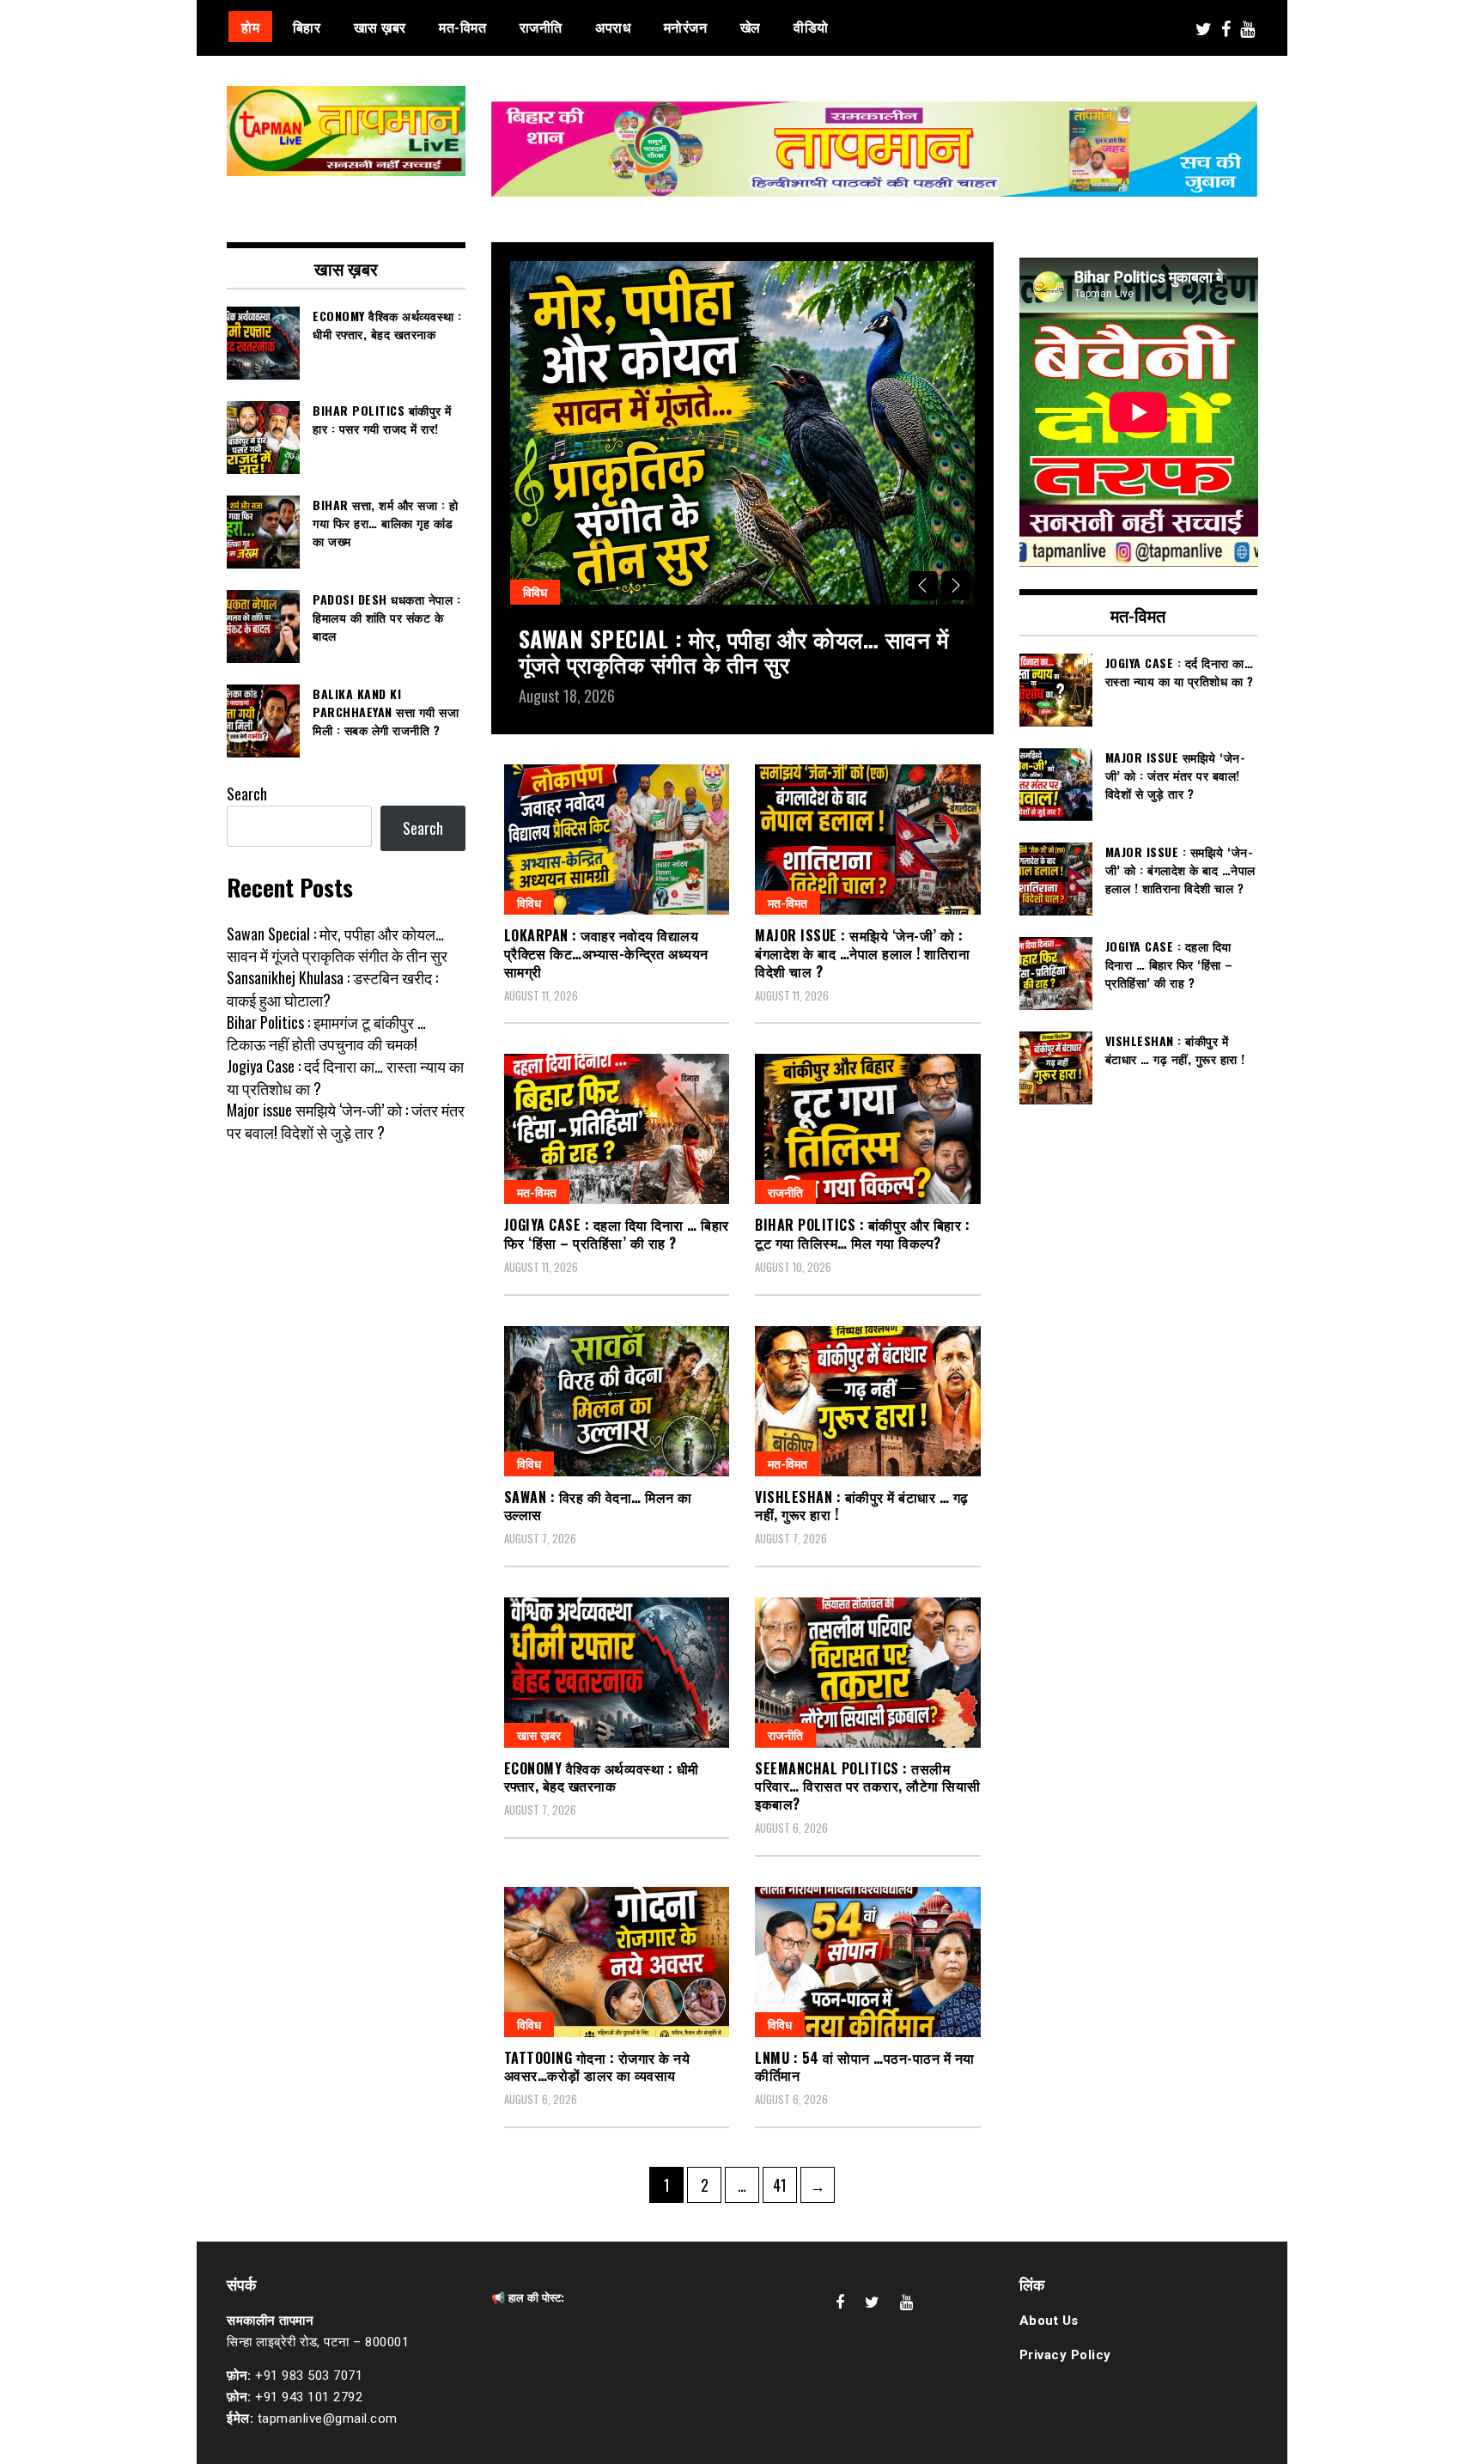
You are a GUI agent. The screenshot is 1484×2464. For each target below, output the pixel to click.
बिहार (307, 27)
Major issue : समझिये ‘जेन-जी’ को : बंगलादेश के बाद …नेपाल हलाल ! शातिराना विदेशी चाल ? (862, 953)
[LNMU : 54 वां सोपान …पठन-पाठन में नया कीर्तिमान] (868, 1962)
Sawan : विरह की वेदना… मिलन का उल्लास (598, 1506)
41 (785, 2184)
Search (247, 794)
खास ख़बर (380, 27)
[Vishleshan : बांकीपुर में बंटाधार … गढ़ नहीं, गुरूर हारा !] (868, 1401)
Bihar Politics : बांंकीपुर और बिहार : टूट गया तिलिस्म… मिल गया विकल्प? (862, 1234)
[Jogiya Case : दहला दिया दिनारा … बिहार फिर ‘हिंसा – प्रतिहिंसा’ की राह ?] (617, 1129)
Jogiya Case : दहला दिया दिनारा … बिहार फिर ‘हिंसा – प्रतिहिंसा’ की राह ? (617, 1234)
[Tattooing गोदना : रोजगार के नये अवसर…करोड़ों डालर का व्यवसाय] (617, 1962)
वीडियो (811, 27)
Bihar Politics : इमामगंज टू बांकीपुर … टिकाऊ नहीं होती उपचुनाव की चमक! (326, 1033)
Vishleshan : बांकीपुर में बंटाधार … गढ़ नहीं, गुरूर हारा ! (862, 1506)
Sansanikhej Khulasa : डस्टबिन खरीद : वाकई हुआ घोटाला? (332, 989)
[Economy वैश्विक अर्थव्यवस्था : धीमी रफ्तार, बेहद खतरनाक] (617, 1673)
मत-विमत (462, 27)
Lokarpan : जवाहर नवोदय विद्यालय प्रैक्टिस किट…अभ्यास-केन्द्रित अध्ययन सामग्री (606, 953)
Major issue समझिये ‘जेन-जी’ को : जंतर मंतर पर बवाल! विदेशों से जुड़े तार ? (346, 1121)
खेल (751, 27)
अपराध (613, 27)
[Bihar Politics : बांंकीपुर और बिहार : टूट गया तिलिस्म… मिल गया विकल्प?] (868, 1129)
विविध (535, 591)
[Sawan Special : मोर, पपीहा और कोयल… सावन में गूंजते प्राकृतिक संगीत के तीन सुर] (742, 433)
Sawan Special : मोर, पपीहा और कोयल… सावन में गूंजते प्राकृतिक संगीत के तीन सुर (734, 651)
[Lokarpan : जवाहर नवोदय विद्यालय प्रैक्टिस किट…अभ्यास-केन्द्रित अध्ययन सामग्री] (617, 840)
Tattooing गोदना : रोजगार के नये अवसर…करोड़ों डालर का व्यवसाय (597, 2067)
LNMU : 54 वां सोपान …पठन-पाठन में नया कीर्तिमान (865, 2067)
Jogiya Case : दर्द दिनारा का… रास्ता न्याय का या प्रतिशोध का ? (345, 1077)
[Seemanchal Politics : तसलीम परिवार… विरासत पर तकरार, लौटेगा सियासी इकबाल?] (868, 1673)
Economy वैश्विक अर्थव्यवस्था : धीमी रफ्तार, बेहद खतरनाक (602, 1777)
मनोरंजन (686, 27)
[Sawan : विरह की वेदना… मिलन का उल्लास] (617, 1401)
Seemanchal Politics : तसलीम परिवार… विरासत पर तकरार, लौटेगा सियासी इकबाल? (868, 1786)
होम (250, 27)
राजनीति (541, 27)
